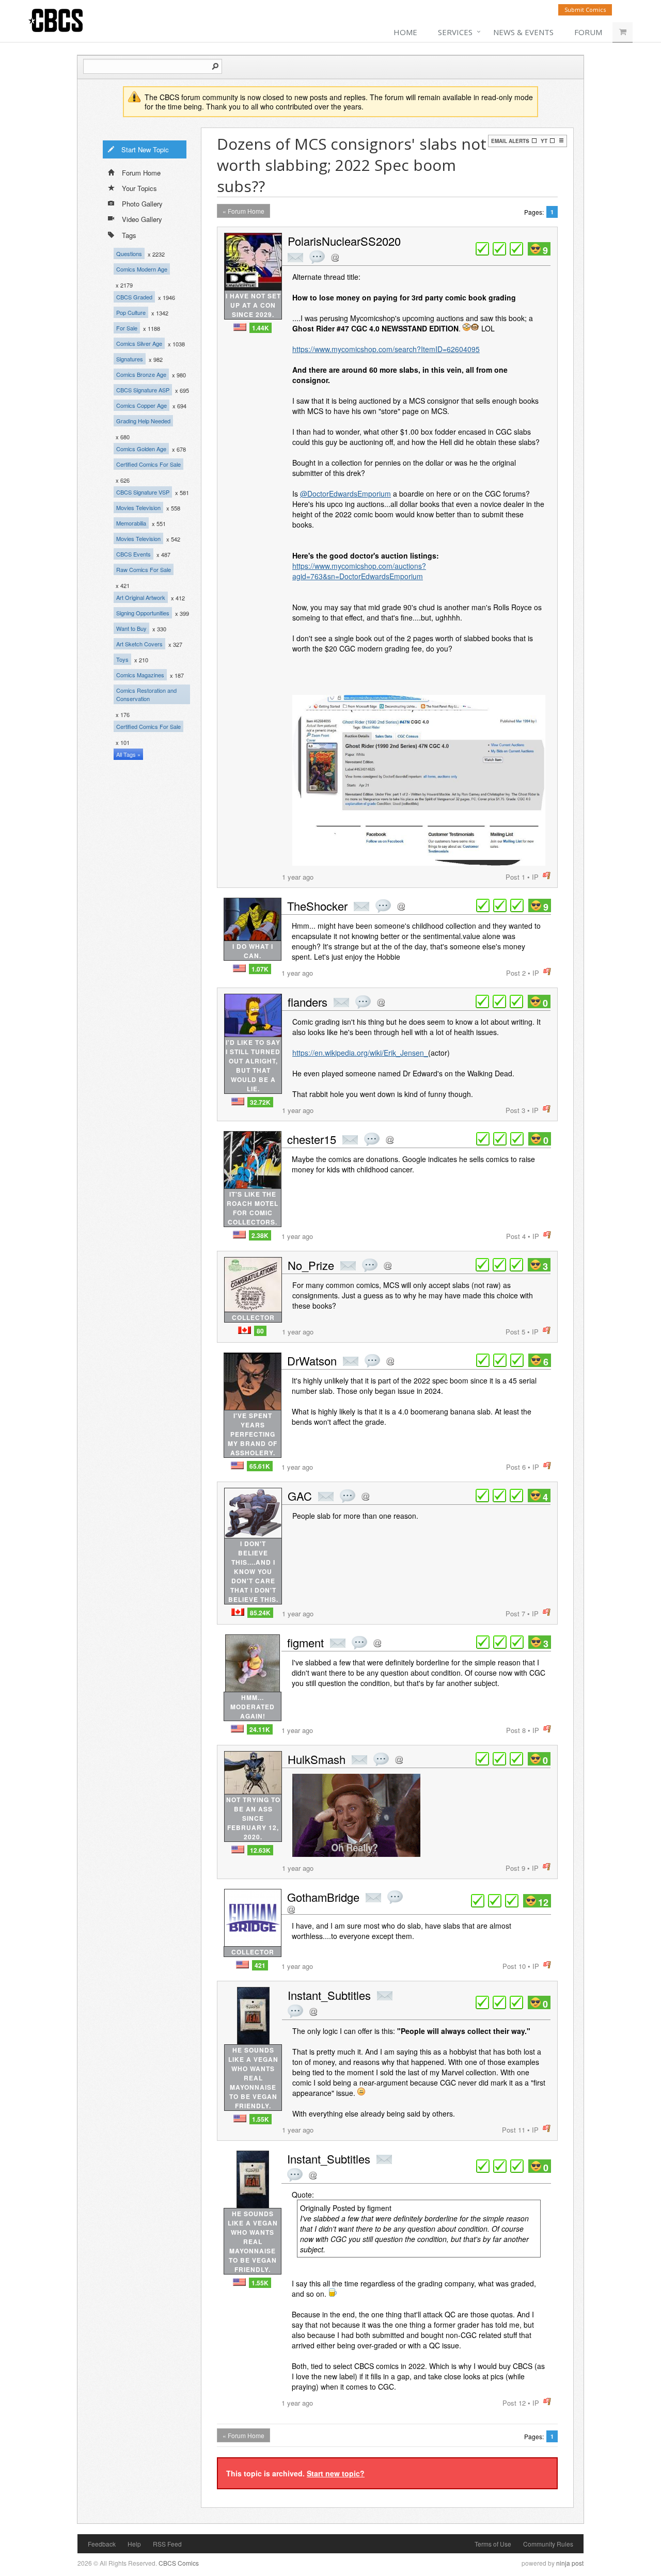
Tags (129, 235)
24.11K (260, 1729)
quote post (317, 257)
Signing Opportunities (143, 613)
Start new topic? (336, 2473)
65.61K (260, 1466)
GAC (300, 1496)
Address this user (335, 257)
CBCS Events (133, 554)
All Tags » (128, 754)
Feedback (102, 2544)
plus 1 (482, 249)
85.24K (260, 1613)
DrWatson (312, 1361)
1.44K (261, 328)
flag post (547, 876)
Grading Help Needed (143, 421)
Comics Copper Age (141, 405)
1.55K (261, 2119)
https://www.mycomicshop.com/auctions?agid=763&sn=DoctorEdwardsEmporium (359, 571)
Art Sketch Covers (139, 644)
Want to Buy (131, 628)
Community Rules (548, 2544)
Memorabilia (131, 523)
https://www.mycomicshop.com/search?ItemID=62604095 (386, 349)
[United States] (240, 327)
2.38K (260, 1235)
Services (455, 32)
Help (134, 2544)
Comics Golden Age (141, 449)
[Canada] (245, 1330)
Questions (129, 253)
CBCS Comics (179, 2563)
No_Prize (311, 1265)
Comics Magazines (140, 675)
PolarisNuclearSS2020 (344, 241)
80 (260, 1331)
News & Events (523, 32)
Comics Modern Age (142, 269)
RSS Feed (167, 2544)
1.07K (260, 969)
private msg (295, 258)
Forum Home (141, 173)
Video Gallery (142, 219)
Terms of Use (493, 2544)
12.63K (260, 1850)
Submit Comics (585, 10)
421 (260, 1965)
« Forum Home (243, 211)
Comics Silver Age (139, 343)
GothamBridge (323, 1897)
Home (405, 32)
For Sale (127, 328)
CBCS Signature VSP (143, 492)
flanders (308, 1002)
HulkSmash (317, 1759)
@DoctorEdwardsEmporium (345, 494)
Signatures (130, 359)
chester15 (312, 1139)
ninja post (570, 2563)
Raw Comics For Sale (144, 569)
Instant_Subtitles (329, 1995)
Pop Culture (131, 312)
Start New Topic (145, 149)
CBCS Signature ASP (143, 390)
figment (305, 1642)
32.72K (260, 1102)
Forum (588, 32)
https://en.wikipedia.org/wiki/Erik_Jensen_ (360, 1053)
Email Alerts (510, 141)
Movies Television (138, 507)
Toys (122, 659)
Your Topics (139, 188)
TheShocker (317, 906)
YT (544, 141)
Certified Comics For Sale (148, 464)
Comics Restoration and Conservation (146, 694)
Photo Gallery (142, 204)
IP (535, 877)
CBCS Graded (134, 297)
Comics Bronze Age (141, 374)
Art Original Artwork (141, 597)
